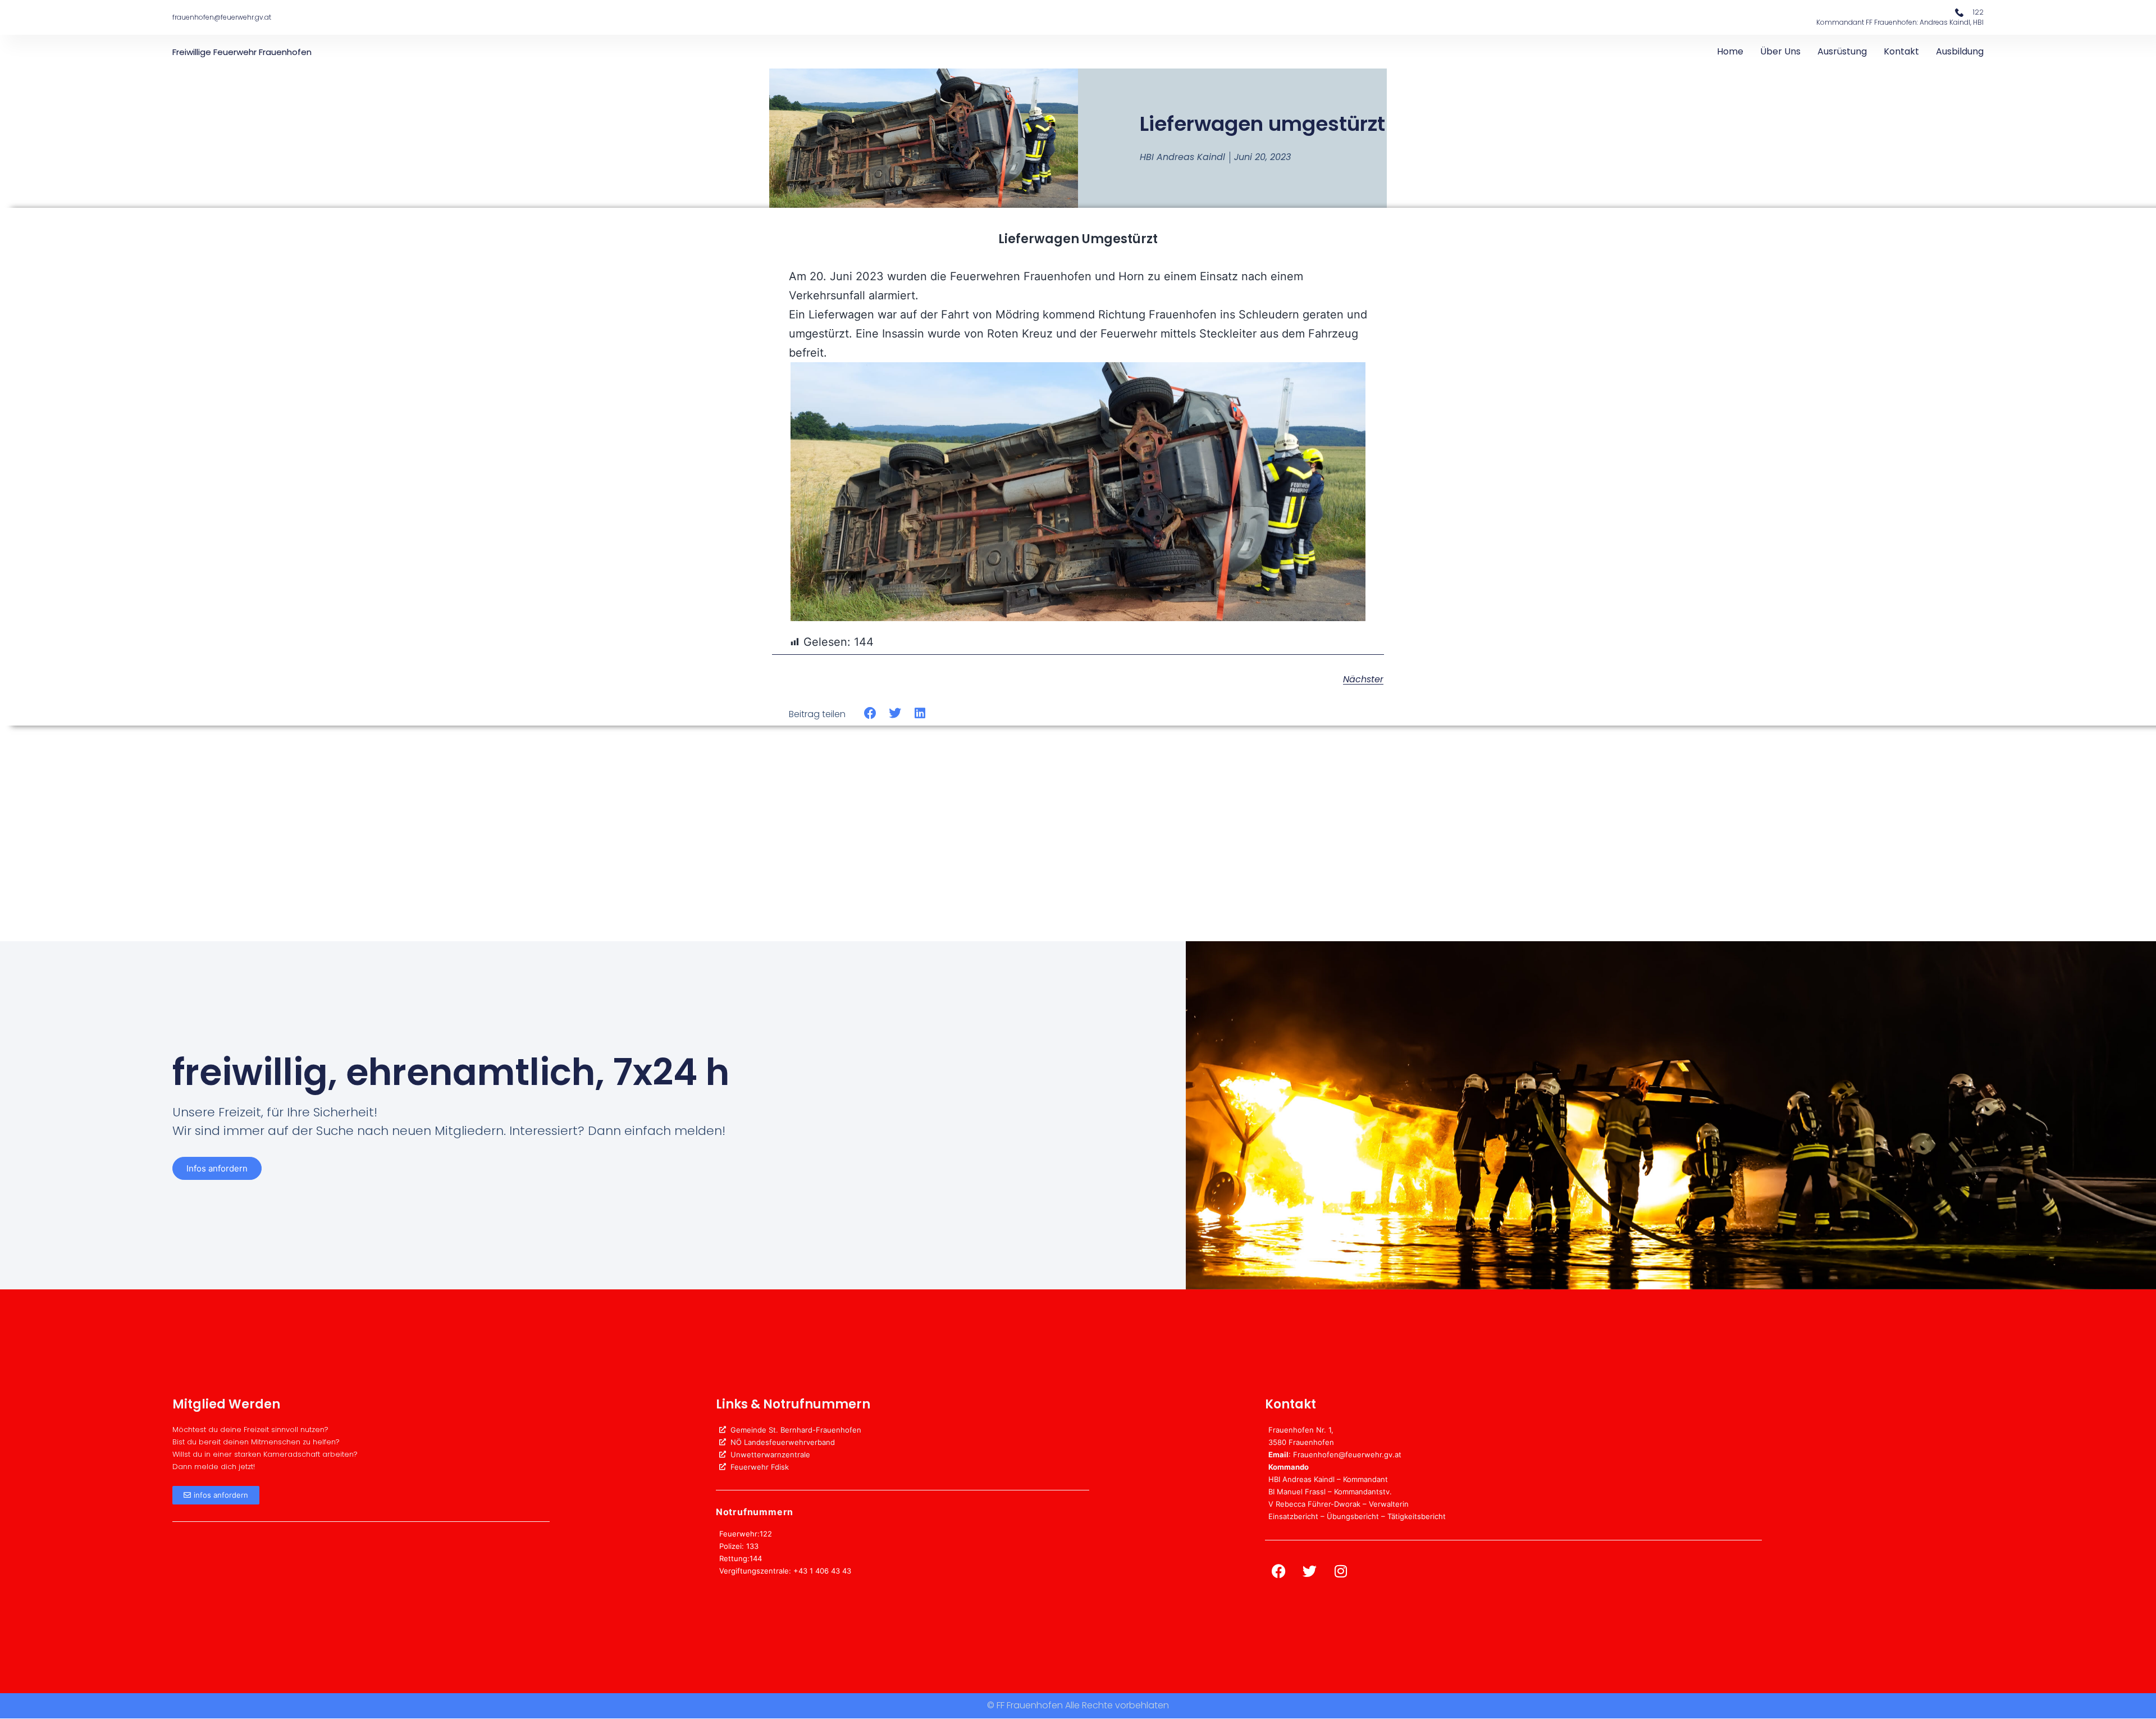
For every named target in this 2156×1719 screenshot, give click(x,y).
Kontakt (1901, 51)
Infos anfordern (217, 1168)
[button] (871, 713)
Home (1730, 51)
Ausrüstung (1842, 51)
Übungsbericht (1353, 1516)
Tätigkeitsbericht (1417, 1516)
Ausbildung (1960, 51)
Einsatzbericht (1293, 1516)
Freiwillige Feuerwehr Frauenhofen (242, 52)
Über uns (1780, 51)
